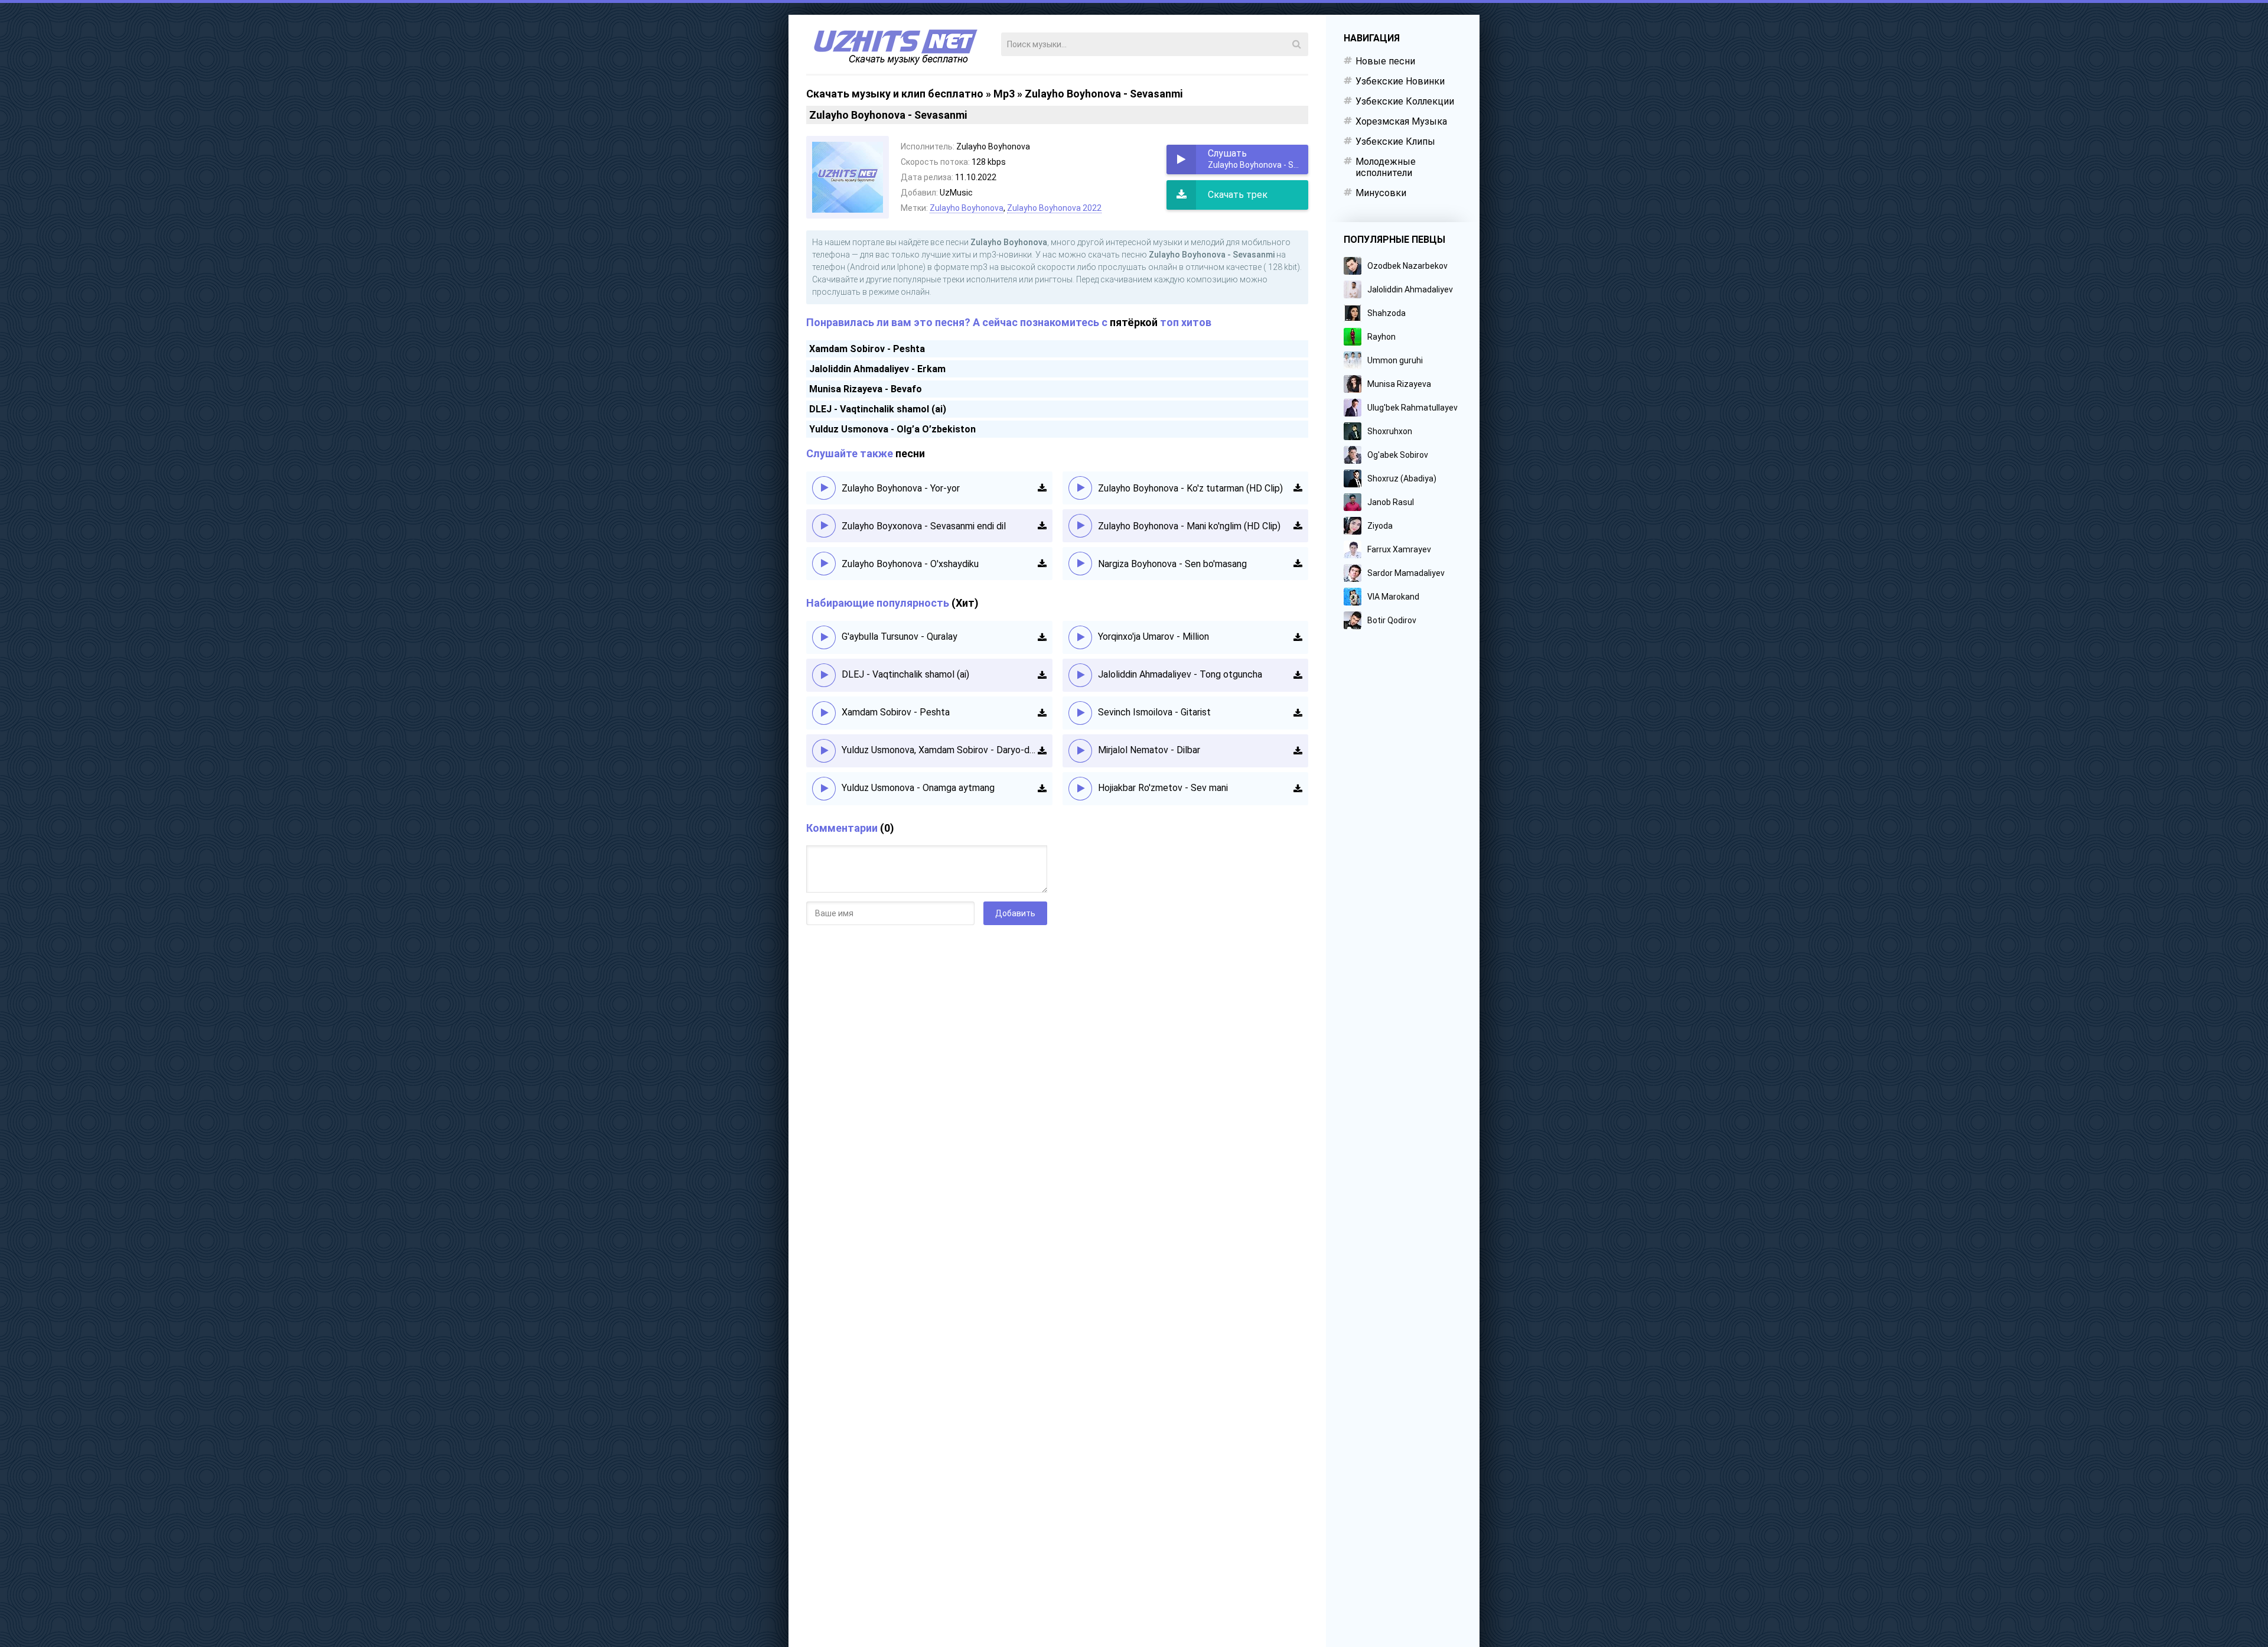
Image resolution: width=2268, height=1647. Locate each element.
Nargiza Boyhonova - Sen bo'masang (1172, 564)
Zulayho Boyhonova (967, 208)
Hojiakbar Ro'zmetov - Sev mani (1163, 788)
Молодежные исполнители (1386, 167)
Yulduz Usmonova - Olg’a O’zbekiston (892, 429)
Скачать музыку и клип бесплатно (895, 94)
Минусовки (1381, 193)
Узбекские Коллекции (1405, 101)
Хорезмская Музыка (1401, 121)
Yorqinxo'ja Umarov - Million (1153, 637)
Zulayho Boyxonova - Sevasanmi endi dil (924, 526)
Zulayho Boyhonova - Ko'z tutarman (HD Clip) (1190, 488)
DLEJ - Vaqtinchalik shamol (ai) (878, 409)
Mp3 (1004, 94)
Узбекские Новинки (1400, 81)
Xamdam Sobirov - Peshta (867, 349)
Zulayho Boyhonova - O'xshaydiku (910, 564)
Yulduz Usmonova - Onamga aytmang (918, 788)
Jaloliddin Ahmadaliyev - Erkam (877, 369)
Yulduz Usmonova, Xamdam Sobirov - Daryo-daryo (940, 750)
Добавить (1015, 913)
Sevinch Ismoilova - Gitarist (1154, 712)
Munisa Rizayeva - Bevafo (866, 389)
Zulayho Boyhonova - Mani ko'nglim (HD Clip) (1189, 526)
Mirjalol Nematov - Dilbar (1149, 750)
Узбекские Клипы (1395, 141)
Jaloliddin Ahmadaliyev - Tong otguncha (1180, 674)
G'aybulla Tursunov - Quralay (900, 637)
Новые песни (1385, 61)
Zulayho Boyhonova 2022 (1054, 208)
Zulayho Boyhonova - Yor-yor (901, 488)
